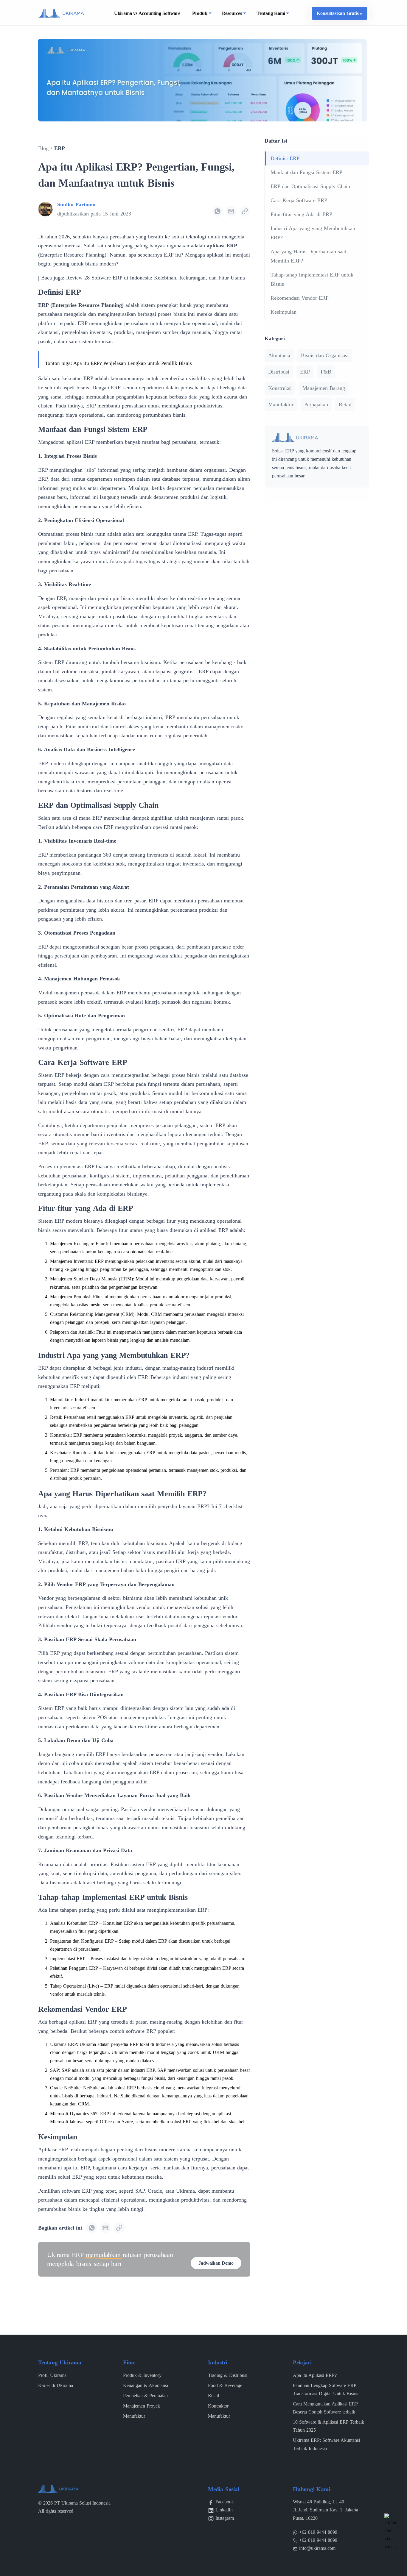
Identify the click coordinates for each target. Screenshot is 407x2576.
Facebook (225, 2502)
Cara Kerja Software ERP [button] (299, 200)
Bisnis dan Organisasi (325, 355)
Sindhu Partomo (76, 204)
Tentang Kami (271, 13)
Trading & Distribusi (228, 2375)
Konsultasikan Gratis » (340, 13)
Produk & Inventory (142, 2375)
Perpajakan (316, 404)
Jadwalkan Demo (216, 2263)
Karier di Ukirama (56, 2385)
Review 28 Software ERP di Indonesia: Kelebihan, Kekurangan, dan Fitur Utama (156, 278)
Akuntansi (279, 355)
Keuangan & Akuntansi (146, 2385)
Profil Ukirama (52, 2375)
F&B (326, 372)
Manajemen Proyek (142, 2406)
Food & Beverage (225, 2385)
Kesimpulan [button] (283, 312)
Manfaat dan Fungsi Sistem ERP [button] (306, 172)
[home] (61, 13)
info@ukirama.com (317, 2548)
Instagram (225, 2518)
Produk (200, 13)
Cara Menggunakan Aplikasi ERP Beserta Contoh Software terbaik (325, 2408)
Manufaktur (281, 404)
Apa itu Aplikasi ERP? (315, 2375)
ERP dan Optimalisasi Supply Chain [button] (310, 186)
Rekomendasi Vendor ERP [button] (300, 298)
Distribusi (279, 372)
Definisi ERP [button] (285, 158)
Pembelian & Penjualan (145, 2395)
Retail (345, 404)
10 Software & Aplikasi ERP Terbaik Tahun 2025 (328, 2426)
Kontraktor (218, 2406)
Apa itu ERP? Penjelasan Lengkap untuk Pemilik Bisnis (133, 363)
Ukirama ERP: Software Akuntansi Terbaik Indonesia (326, 2444)
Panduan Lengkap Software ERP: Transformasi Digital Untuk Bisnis (326, 2389)
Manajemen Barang (324, 388)
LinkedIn (224, 2510)
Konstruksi (280, 388)
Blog (43, 148)
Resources (232, 13)
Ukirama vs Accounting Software (147, 13)
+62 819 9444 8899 (318, 2532)
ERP (60, 148)
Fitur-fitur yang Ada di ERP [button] (301, 214)
